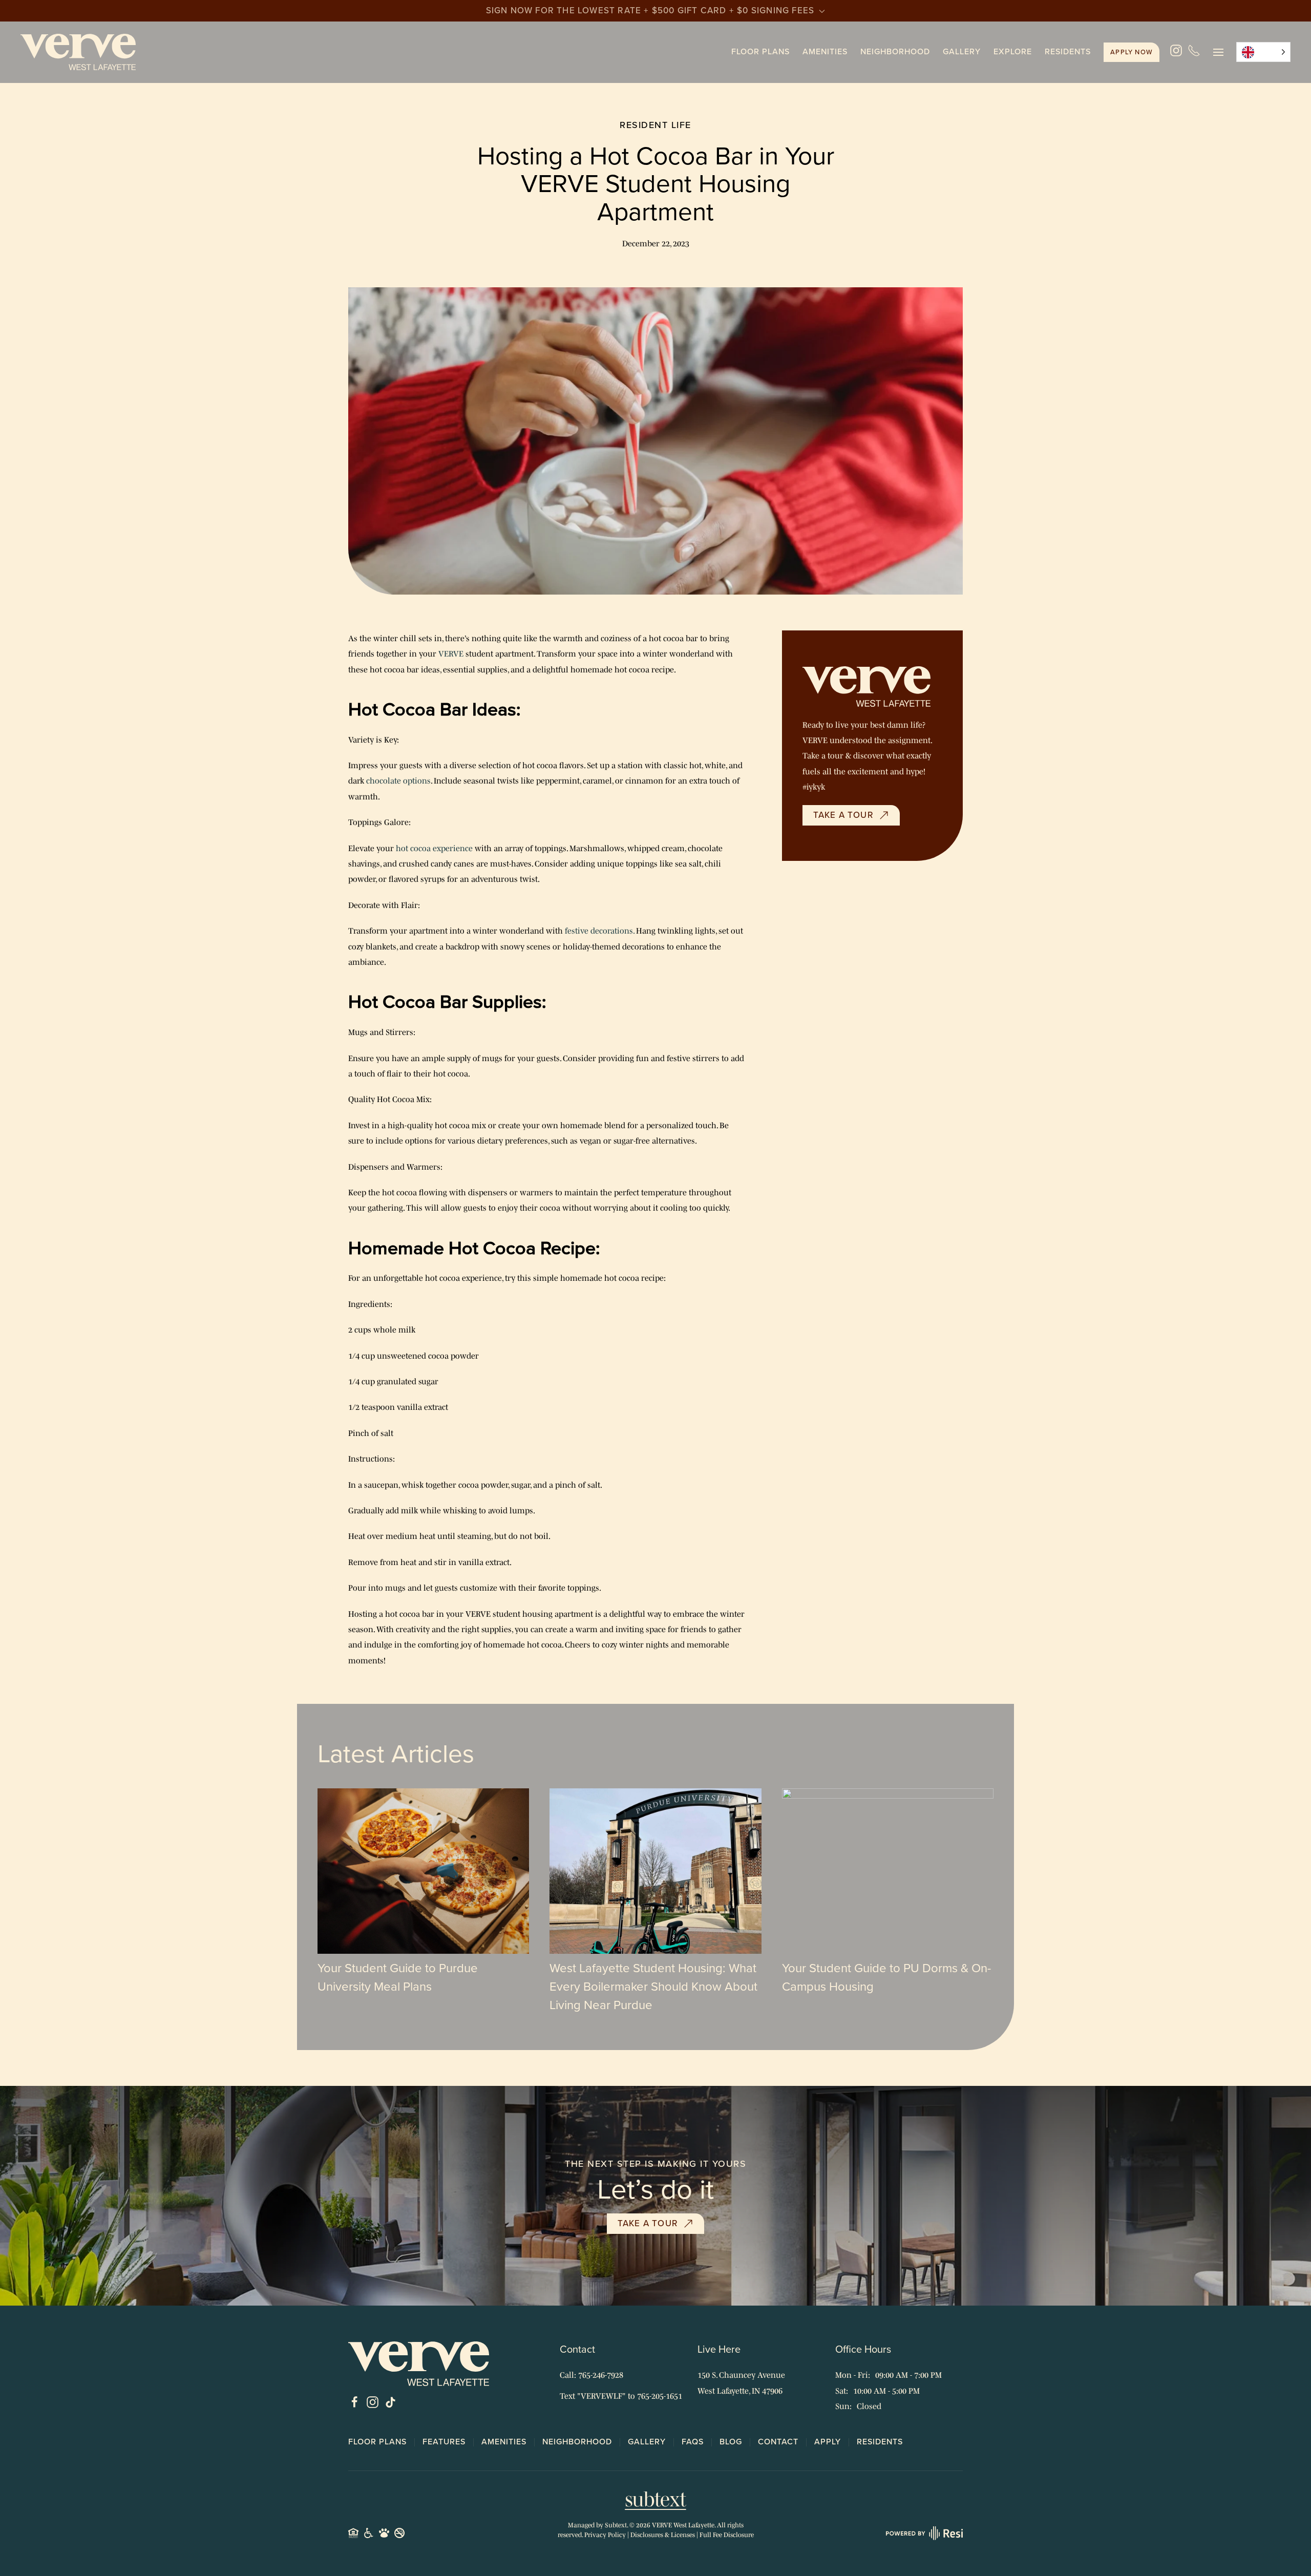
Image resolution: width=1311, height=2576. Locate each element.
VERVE (451, 653)
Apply (1132, 52)
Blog (731, 2442)
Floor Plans (377, 2442)
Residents (1068, 51)
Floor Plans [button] (760, 51)
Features (444, 2442)
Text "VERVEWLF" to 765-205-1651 (621, 2396)
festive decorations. (598, 931)
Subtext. (616, 2525)
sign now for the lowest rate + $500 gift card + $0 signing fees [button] (652, 10)
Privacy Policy (605, 2535)
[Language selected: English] (1263, 52)
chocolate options (398, 780)
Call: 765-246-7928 (591, 2375)
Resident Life (655, 125)
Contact (778, 2442)
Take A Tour (843, 815)
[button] (1218, 52)
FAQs (693, 2442)
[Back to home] (78, 52)
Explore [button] (1013, 51)
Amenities (825, 51)
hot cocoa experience (434, 848)
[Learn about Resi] (923, 2532)
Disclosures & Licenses (663, 2535)
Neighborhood (895, 51)
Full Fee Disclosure (727, 2535)
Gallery (962, 51)
